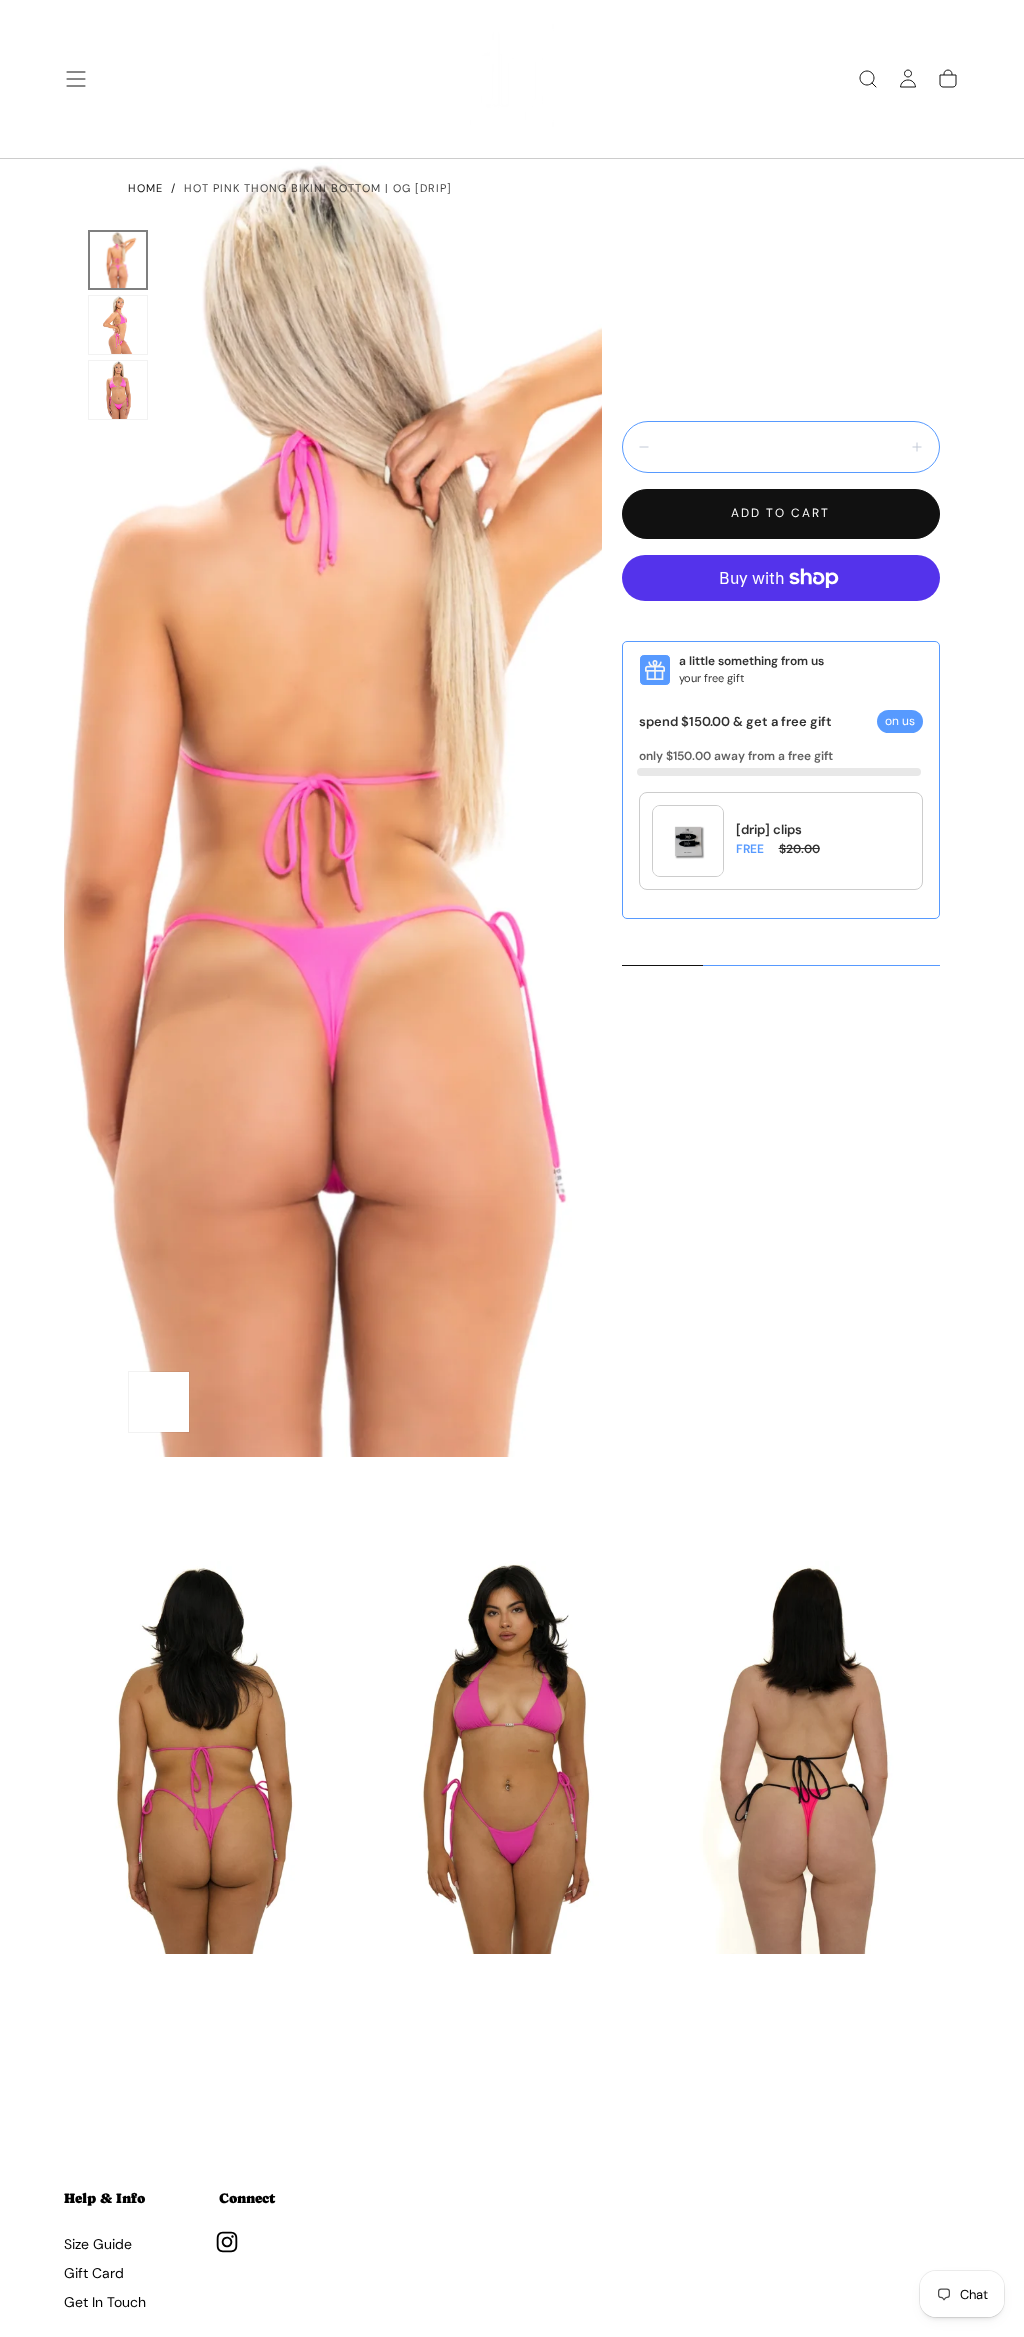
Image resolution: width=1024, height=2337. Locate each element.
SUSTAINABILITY (883, 948)
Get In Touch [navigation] (105, 2302)
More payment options (780, 621)
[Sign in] (908, 79)
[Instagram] (227, 2242)
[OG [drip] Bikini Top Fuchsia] (512, 1757)
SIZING (731, 948)
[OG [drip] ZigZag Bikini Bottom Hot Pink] (816, 1757)
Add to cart (780, 513)
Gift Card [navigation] (94, 2273)
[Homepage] (512, 79)
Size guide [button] (909, 353)
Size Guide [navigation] (98, 2244)
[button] (76, 79)
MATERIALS (793, 948)
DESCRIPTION (663, 947)
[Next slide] (939, 2095)
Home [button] (145, 188)
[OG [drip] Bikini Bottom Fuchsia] (208, 1757)
